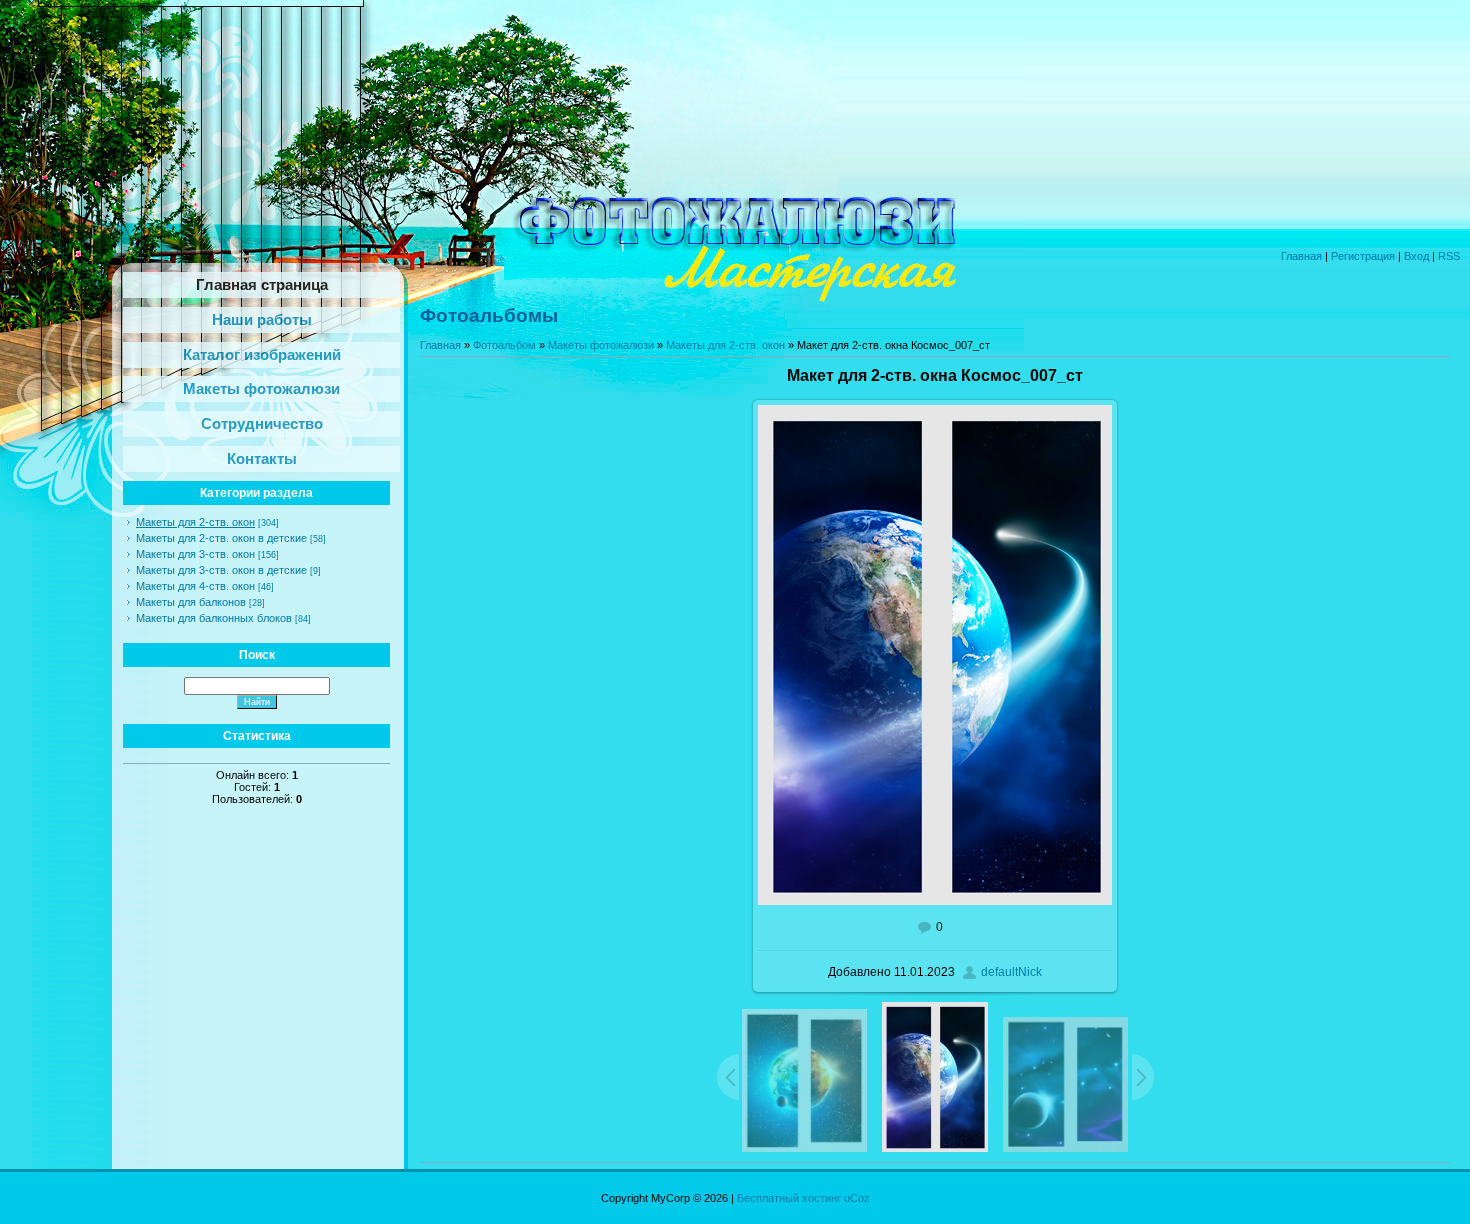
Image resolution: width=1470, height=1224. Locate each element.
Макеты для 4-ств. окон (195, 586)
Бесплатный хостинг (789, 1198)
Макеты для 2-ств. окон (195, 522)
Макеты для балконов (191, 602)
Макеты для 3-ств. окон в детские (221, 570)
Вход (1416, 256)
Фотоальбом (504, 345)
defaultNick (1011, 972)
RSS (1449, 256)
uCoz (857, 1198)
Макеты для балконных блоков (214, 618)
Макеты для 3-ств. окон (195, 554)
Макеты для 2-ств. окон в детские (221, 538)
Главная (1301, 256)
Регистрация (1363, 256)
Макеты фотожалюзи (601, 345)
